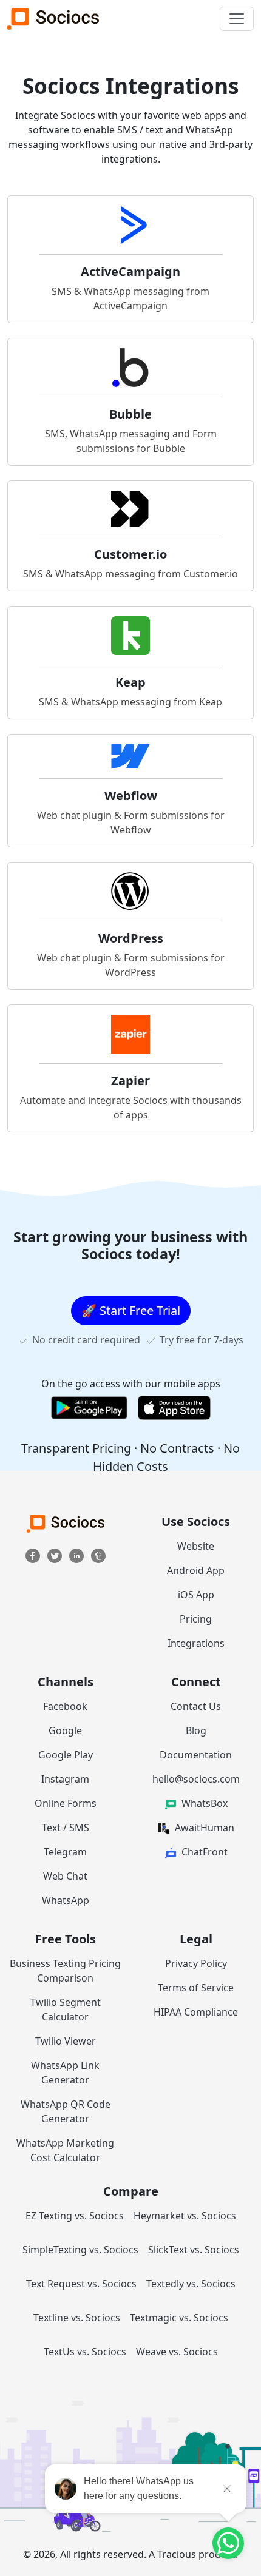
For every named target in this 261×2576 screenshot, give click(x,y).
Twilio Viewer (66, 2041)
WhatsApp (66, 1900)
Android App (196, 1570)
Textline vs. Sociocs (77, 2318)
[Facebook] (34, 1555)
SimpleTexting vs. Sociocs (80, 2250)
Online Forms (66, 1803)
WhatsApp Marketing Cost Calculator (65, 2150)
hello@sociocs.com (196, 1779)
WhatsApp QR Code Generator (66, 2111)
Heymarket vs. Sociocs (185, 2216)
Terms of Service (196, 1988)
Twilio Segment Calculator (66, 2009)
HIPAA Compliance (196, 2012)
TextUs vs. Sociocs (85, 2352)
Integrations (196, 1643)
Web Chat (65, 1876)
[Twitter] (56, 1555)
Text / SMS (66, 1828)
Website (196, 1546)
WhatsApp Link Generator (65, 2073)
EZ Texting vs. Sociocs (75, 2216)
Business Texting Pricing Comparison (65, 1971)
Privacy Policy (196, 1963)
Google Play (66, 1755)
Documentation (196, 1755)
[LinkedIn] (78, 1555)
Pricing (196, 1619)
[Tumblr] (98, 1555)
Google (65, 1730)
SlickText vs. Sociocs (194, 2250)
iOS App (196, 1595)
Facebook (65, 1706)
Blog (196, 1730)
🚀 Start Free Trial (131, 1310)
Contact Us (196, 1706)
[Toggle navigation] (237, 19)
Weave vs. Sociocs (177, 2352)
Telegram (65, 1852)
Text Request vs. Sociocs (81, 2284)
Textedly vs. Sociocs (191, 2284)
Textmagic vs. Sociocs (179, 2318)
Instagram (65, 1779)
